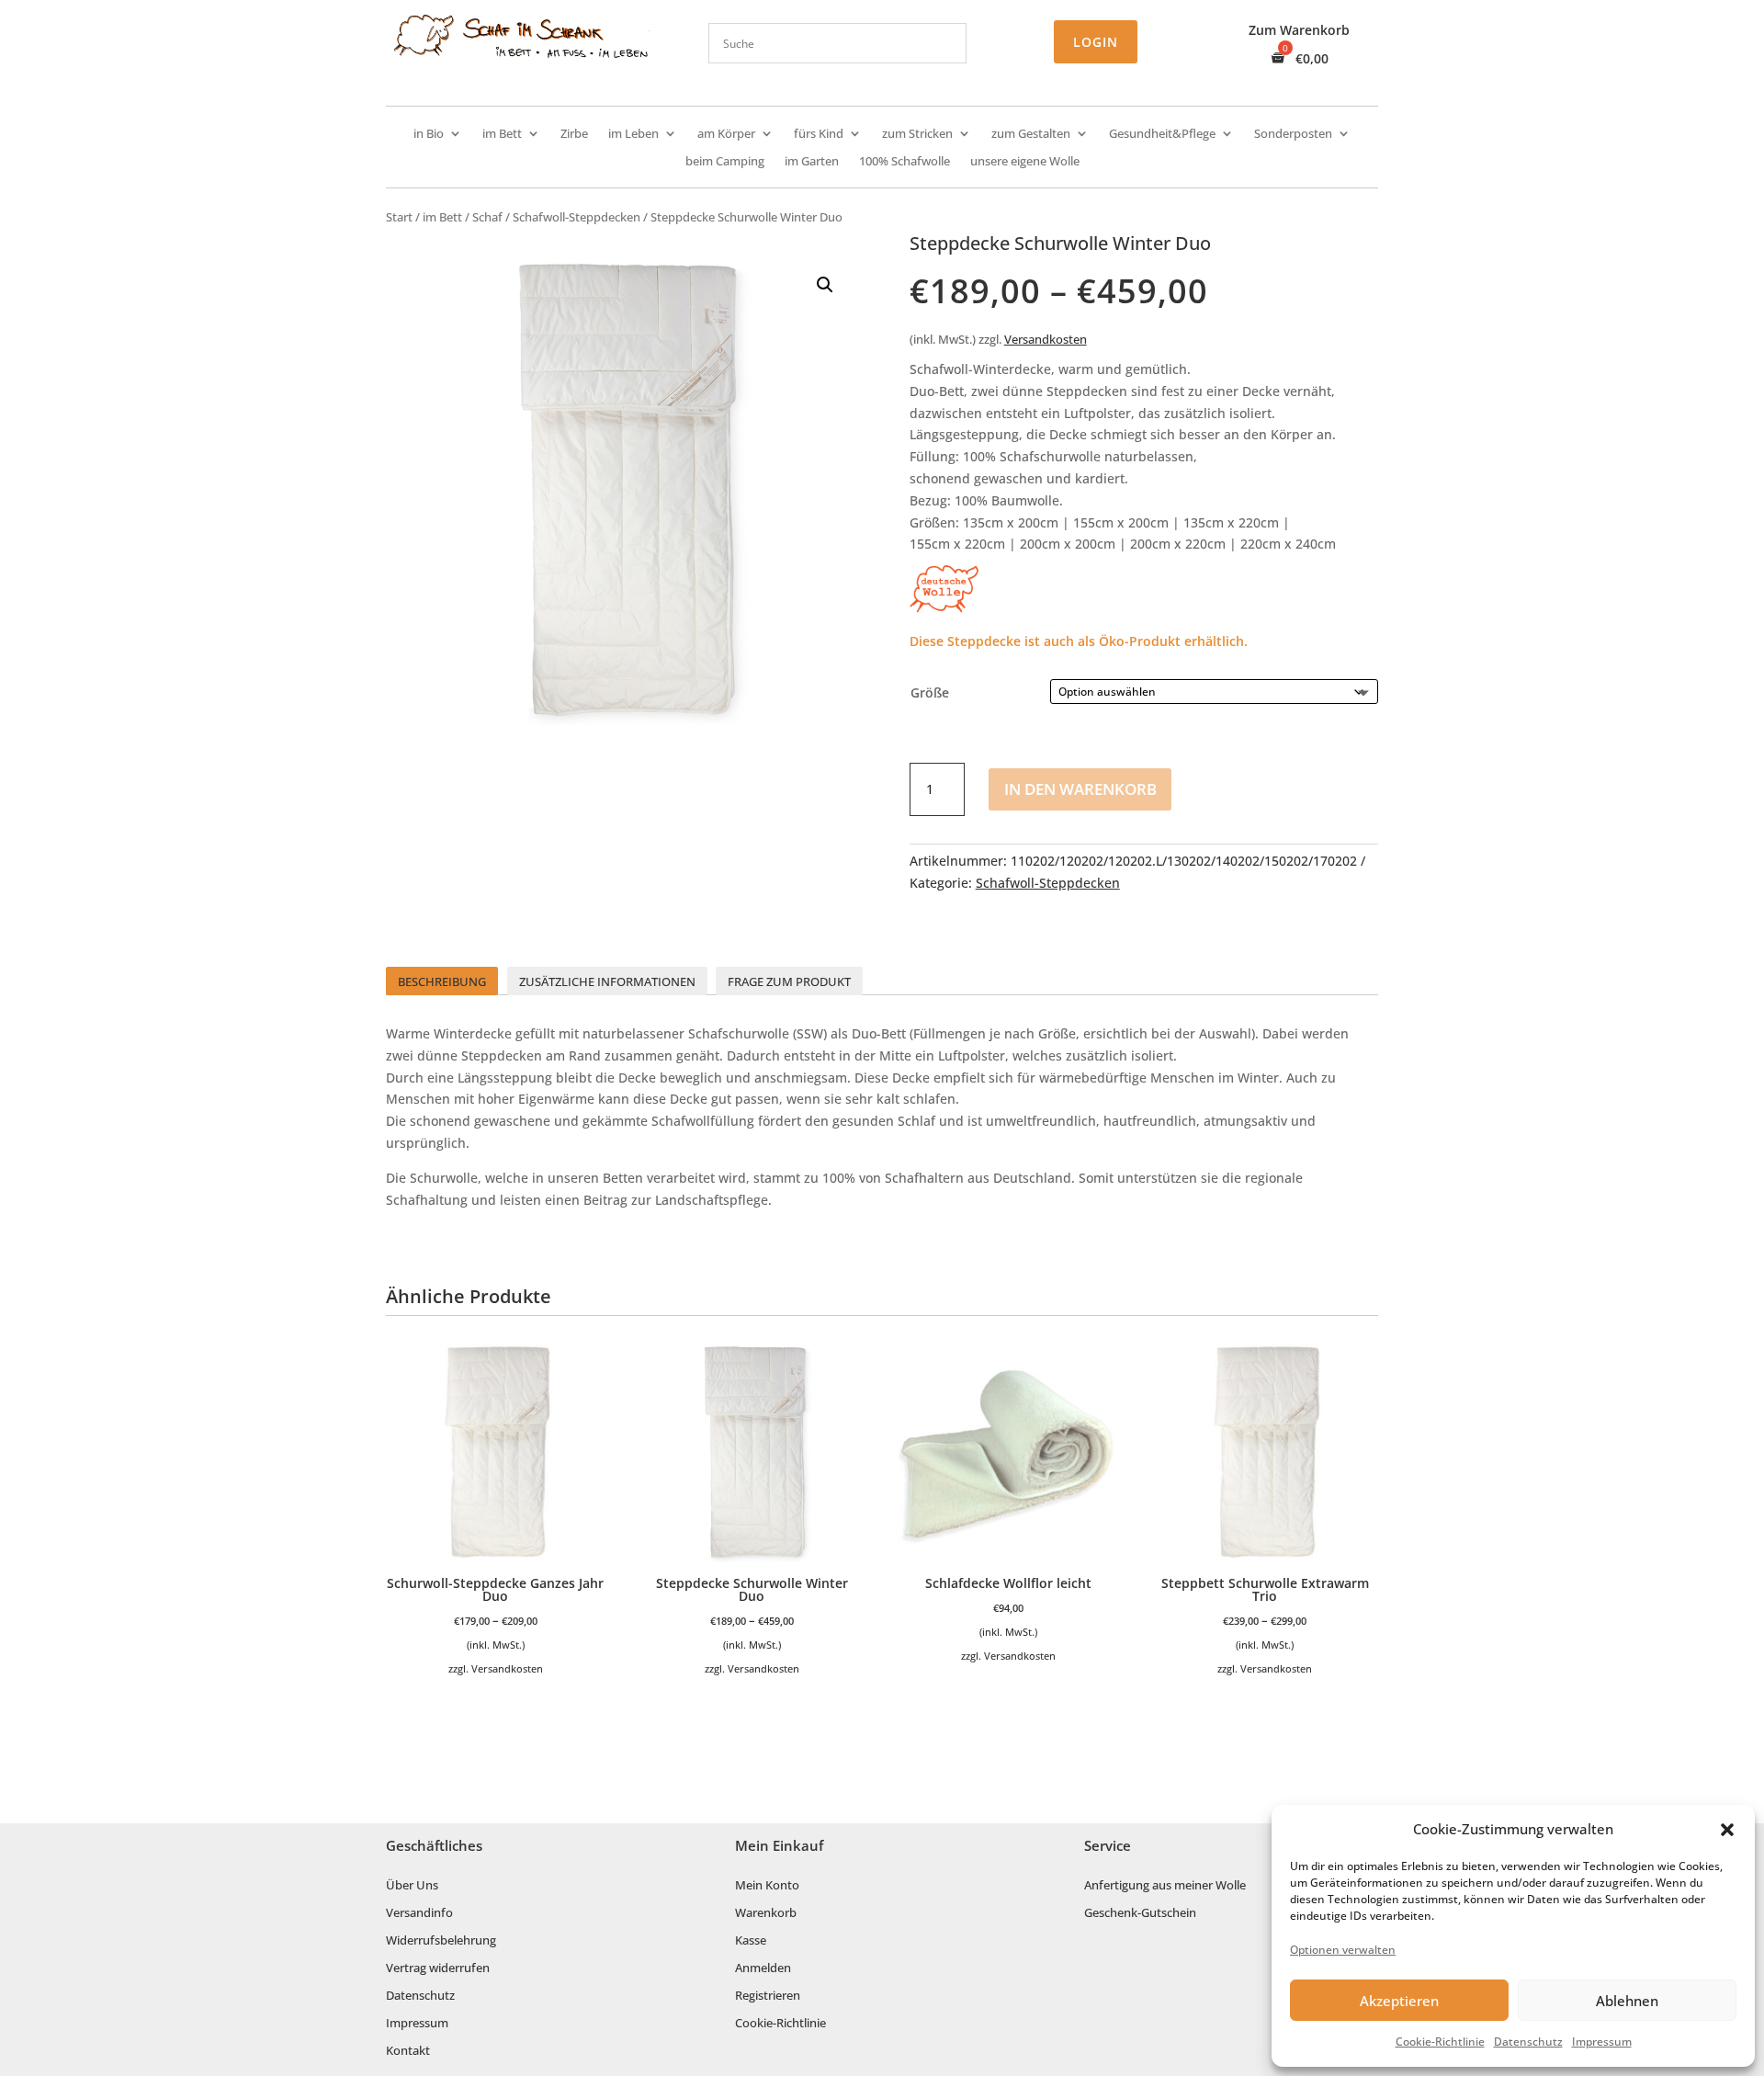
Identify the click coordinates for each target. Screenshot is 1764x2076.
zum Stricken (917, 134)
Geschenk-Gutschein (1140, 1913)
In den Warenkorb (1080, 789)
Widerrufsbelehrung (441, 1941)
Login (1096, 42)
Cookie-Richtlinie (1440, 2042)
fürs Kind (819, 134)
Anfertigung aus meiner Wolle (1165, 1886)
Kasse (751, 1941)
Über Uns (412, 1886)
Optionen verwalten (1343, 1950)
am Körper (726, 134)
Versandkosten (1046, 340)
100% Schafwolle (905, 162)
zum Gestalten (1031, 134)
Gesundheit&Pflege (1162, 134)
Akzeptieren (1399, 2001)
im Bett (502, 134)
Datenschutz (1528, 2042)
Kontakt (408, 2051)
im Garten (812, 162)
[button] (1727, 1830)
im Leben (633, 134)
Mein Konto (767, 1886)
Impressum (1602, 2042)
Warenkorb (766, 1913)
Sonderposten (1293, 134)
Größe (930, 692)
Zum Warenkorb (1299, 31)
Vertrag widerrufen (438, 1968)
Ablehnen (1627, 2001)
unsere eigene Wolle (1025, 162)
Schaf (487, 217)
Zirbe (574, 134)
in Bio (429, 134)
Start (399, 217)
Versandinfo (419, 1913)
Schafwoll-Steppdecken (577, 217)
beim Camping (725, 162)
